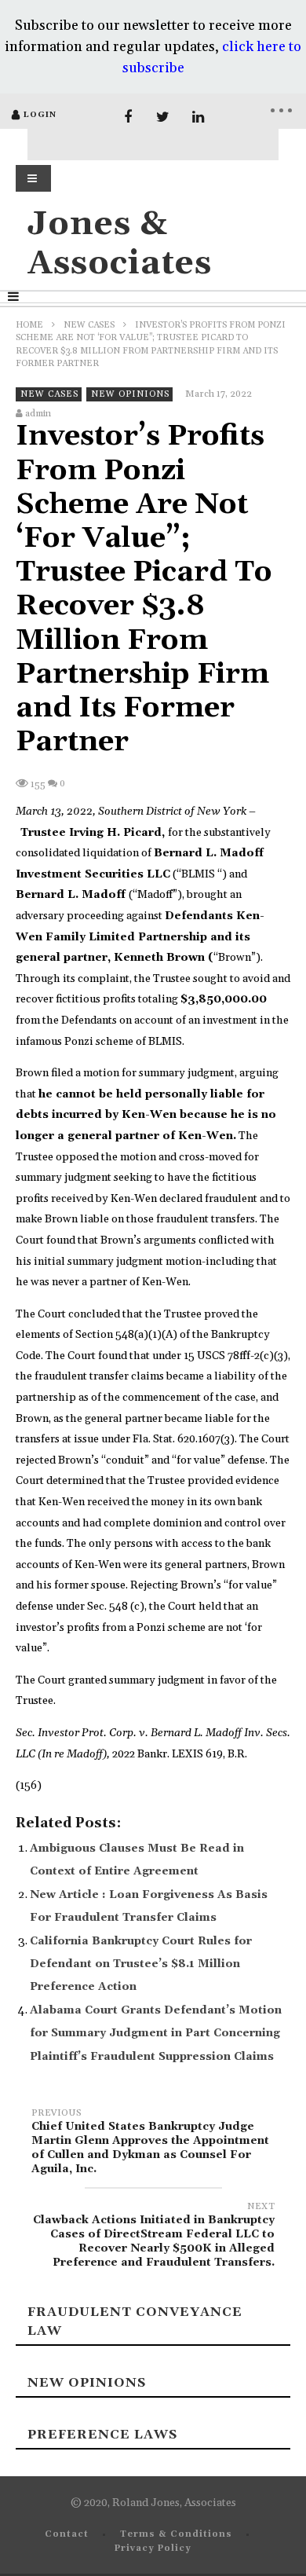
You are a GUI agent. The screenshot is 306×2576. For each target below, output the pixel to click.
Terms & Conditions (176, 2534)
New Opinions (130, 394)
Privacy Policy (153, 2549)
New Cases (89, 325)
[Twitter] (163, 117)
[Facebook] (127, 117)
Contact (67, 2534)
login (40, 115)
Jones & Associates (120, 244)
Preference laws (102, 2435)
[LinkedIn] (198, 117)
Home (29, 325)
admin (38, 414)
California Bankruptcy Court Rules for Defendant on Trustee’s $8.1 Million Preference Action (141, 1964)
